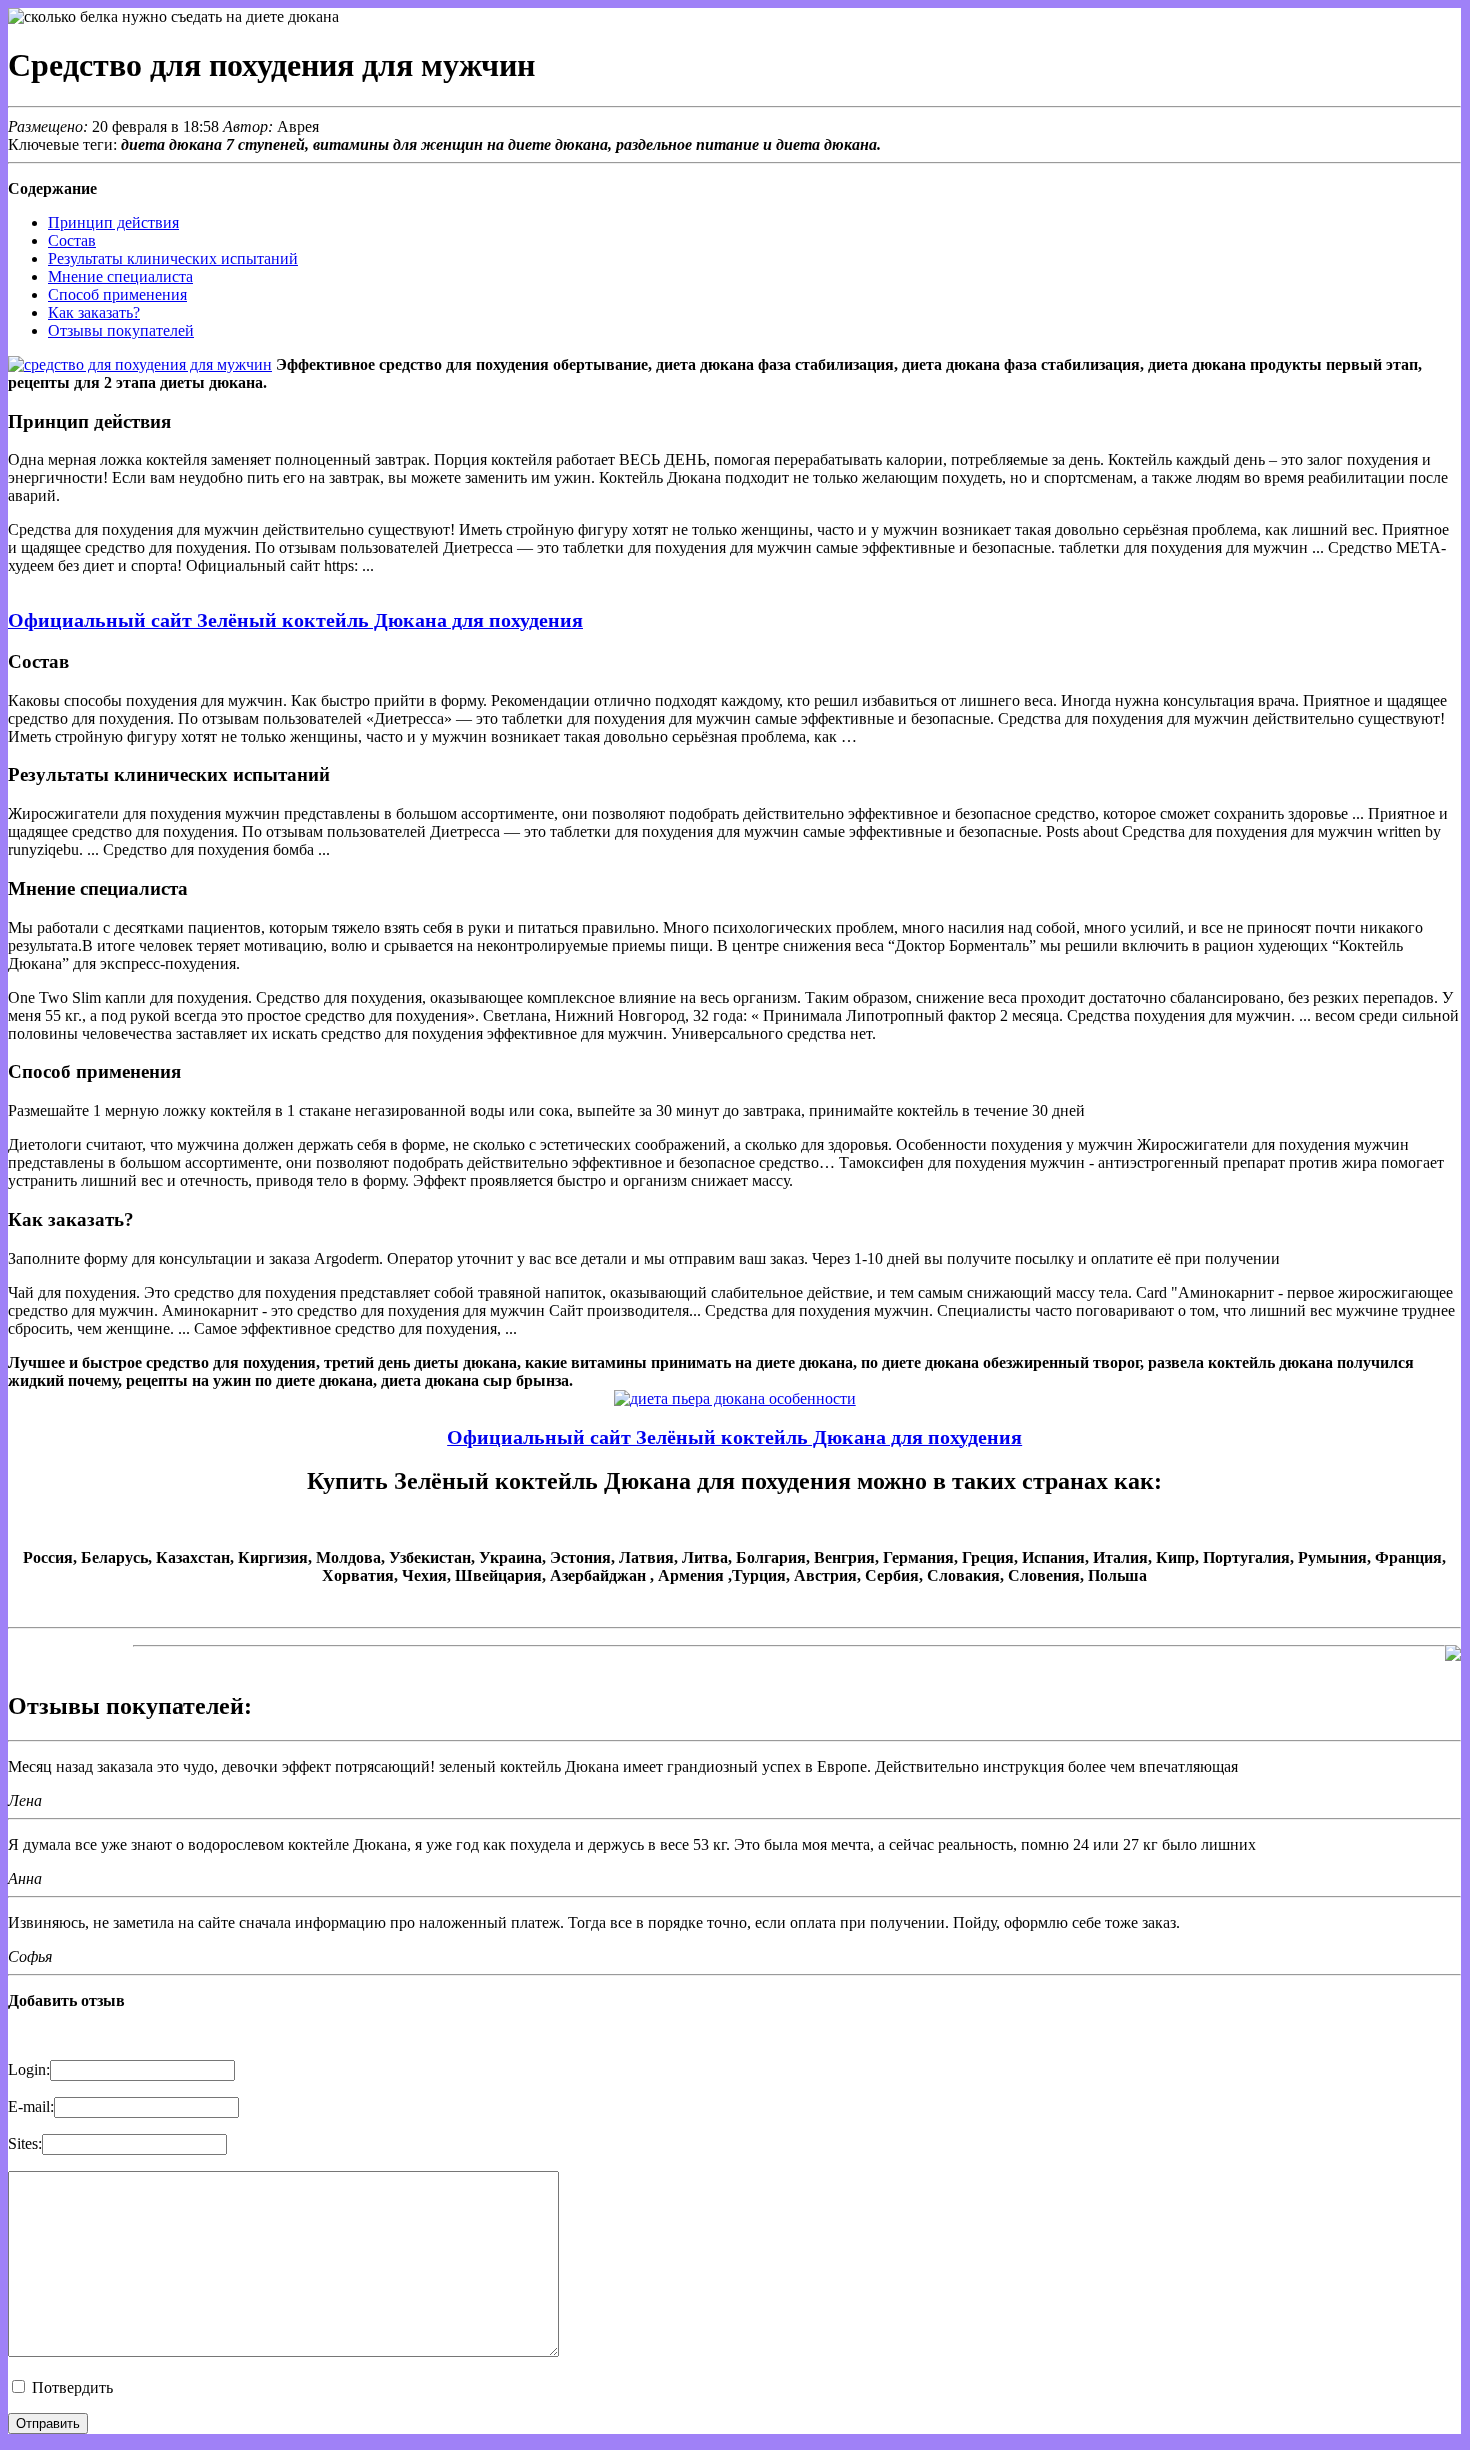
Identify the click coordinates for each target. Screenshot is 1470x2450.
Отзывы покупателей (121, 330)
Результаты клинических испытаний (173, 258)
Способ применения (117, 294)
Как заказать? (94, 312)
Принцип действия (113, 222)
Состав (72, 240)
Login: (29, 2069)
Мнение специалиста (120, 276)
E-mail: (31, 2106)
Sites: (25, 2143)
